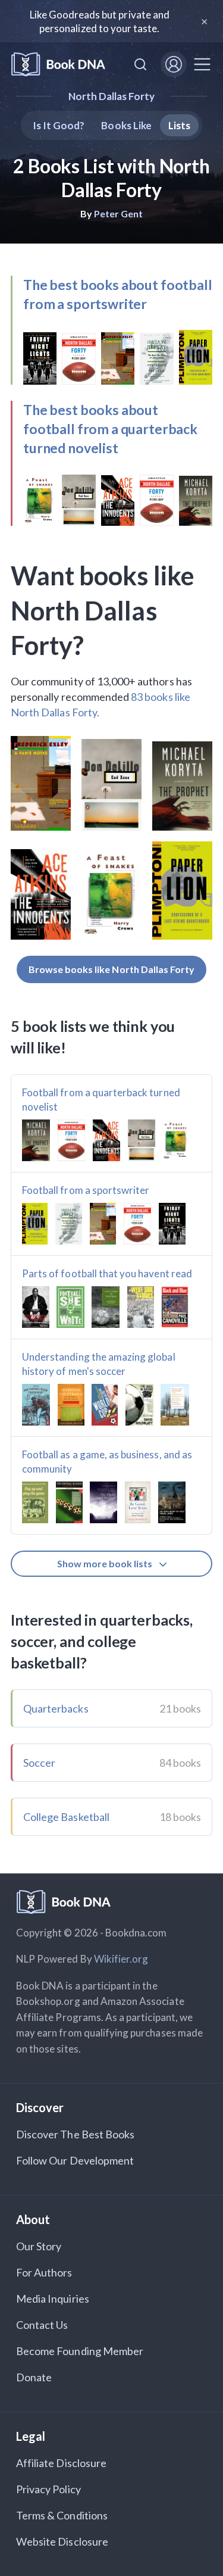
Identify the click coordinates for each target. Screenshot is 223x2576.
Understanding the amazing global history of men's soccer (99, 1364)
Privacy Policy (48, 2489)
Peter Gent (119, 213)
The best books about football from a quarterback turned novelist (110, 429)
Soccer (39, 1763)
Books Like (126, 125)
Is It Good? (59, 125)
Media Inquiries (53, 2299)
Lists (179, 125)
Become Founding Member (80, 2351)
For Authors (44, 2272)
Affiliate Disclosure (61, 2463)
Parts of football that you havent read (107, 1273)
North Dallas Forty (112, 96)
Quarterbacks (56, 1708)
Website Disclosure (62, 2541)
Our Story (39, 2246)
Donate (34, 2377)
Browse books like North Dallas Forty (112, 969)
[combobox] (140, 64)
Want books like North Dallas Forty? (102, 610)
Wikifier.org (121, 1959)
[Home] (58, 65)
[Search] (140, 64)
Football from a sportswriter (86, 1190)
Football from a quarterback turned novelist (101, 1100)
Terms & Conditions (62, 2515)
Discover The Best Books (75, 2134)
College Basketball (66, 1817)
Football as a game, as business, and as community (107, 1462)
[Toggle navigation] (202, 64)
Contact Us (42, 2325)
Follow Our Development (75, 2160)
